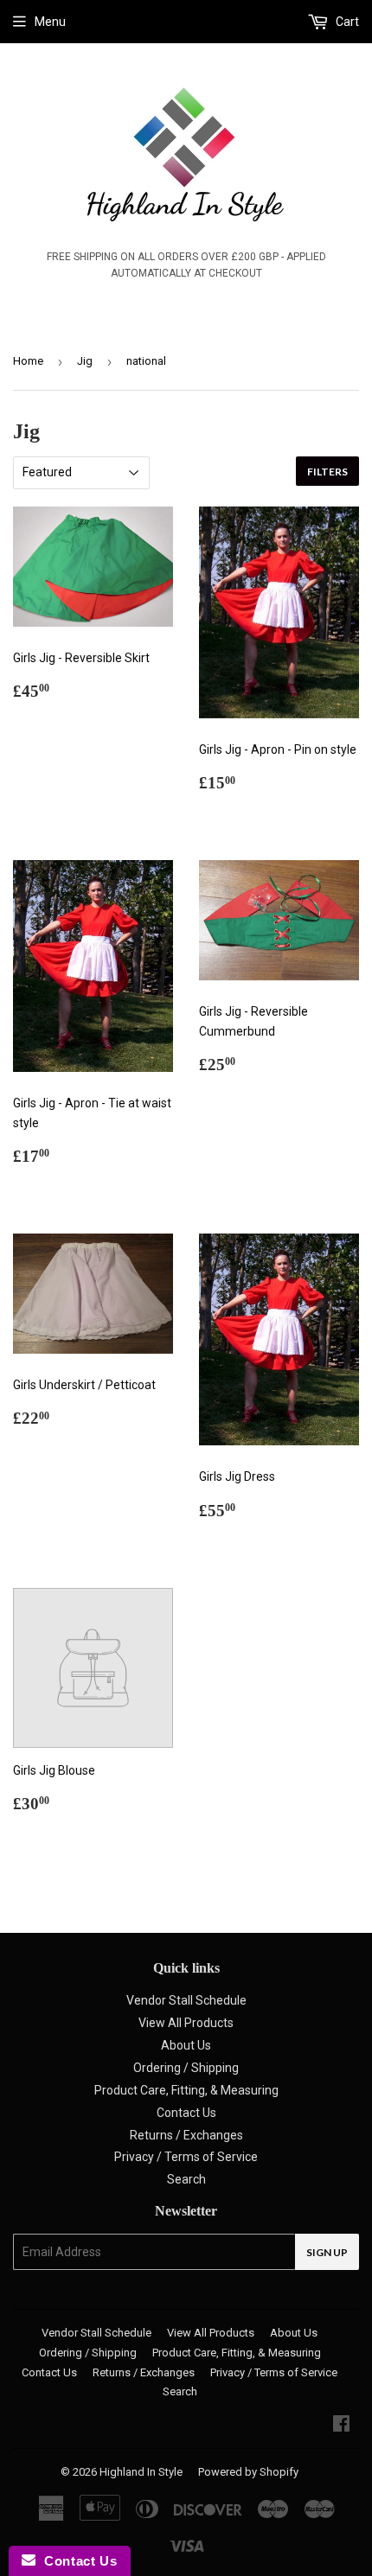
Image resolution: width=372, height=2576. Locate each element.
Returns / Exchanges (186, 2135)
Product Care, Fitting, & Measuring (186, 2090)
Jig (85, 361)
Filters (327, 472)
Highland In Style (141, 2472)
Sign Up (327, 2252)
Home (28, 361)
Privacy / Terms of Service (186, 2157)
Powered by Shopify (248, 2472)
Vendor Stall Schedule (186, 2000)
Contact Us (186, 2113)
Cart (346, 22)
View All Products (186, 2023)
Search (186, 2179)
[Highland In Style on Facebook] (341, 2426)
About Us (186, 2045)
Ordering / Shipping (186, 2068)
